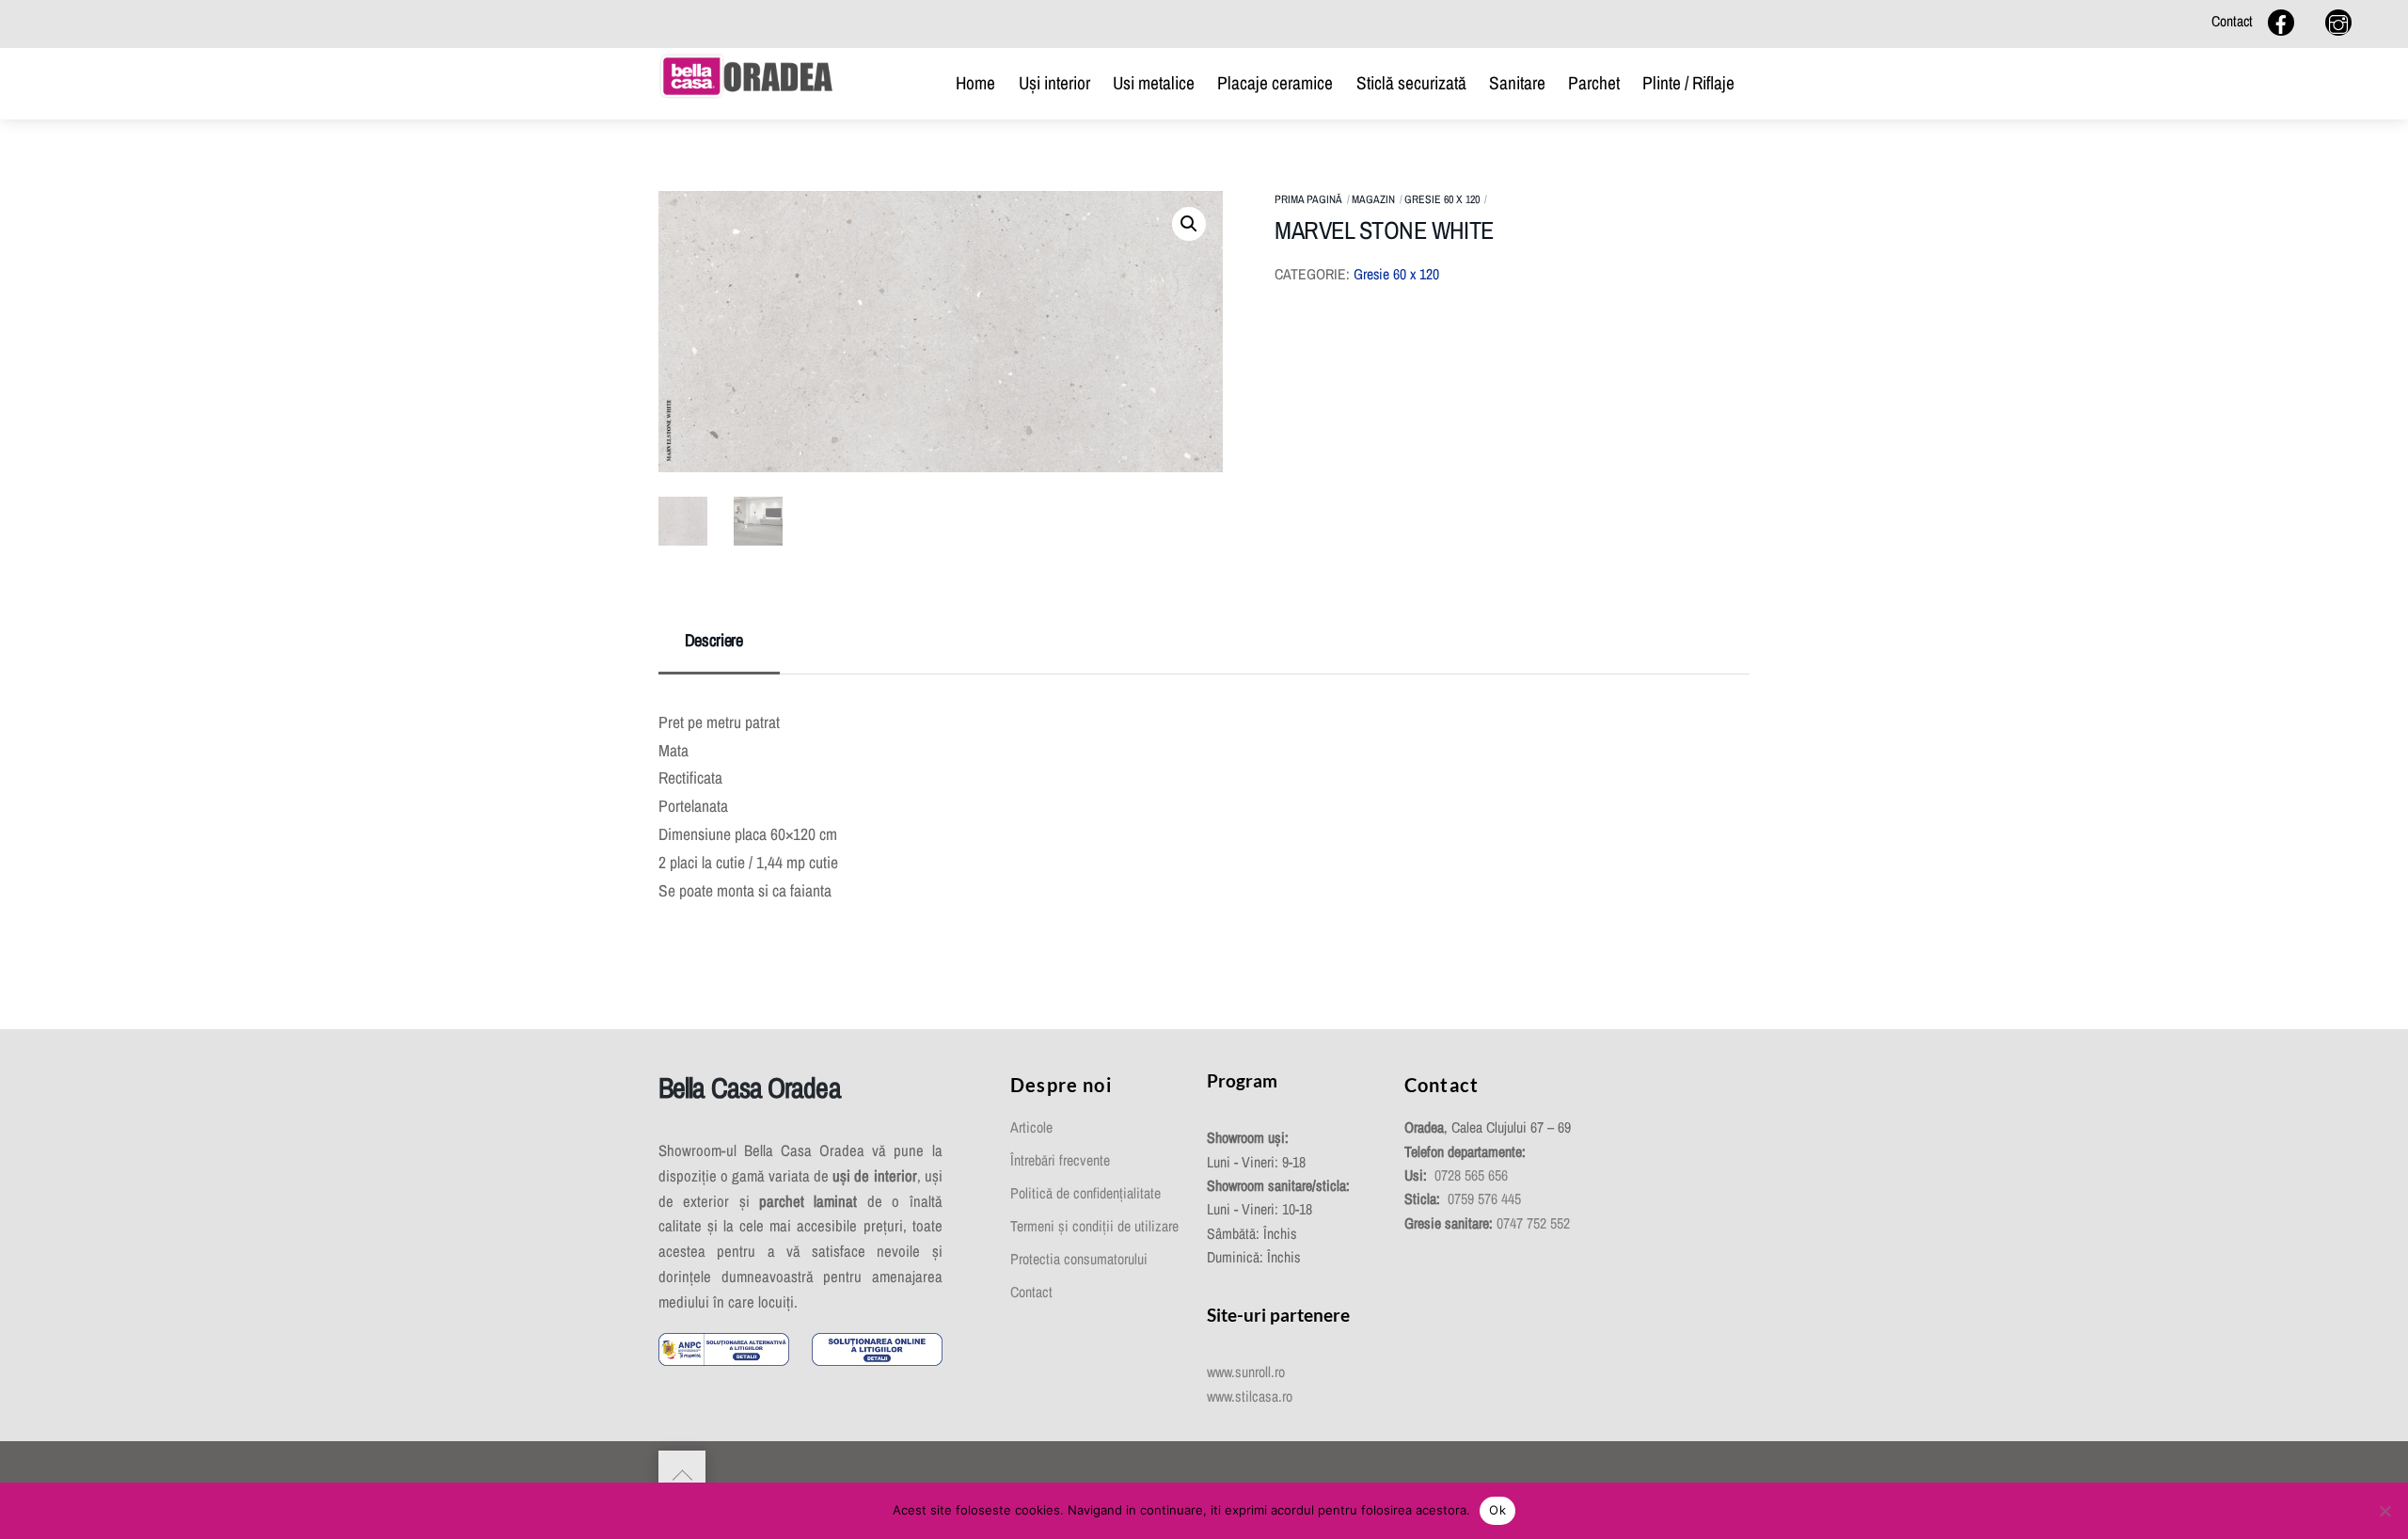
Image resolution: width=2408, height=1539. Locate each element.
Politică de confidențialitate (1085, 1193)
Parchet (1594, 83)
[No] (2384, 1511)
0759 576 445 (1484, 1199)
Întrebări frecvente (1060, 1160)
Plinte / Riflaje (1688, 83)
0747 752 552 (1533, 1223)
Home (975, 83)
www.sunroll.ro (1246, 1372)
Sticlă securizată (1411, 83)
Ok (1497, 1510)
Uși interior (1054, 83)
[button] (1189, 224)
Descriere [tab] (714, 640)
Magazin (1373, 199)
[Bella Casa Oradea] (746, 74)
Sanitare (1517, 83)
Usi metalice (1154, 83)
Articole (1031, 1127)
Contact (2232, 21)
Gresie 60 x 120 (1442, 199)
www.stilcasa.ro (1250, 1396)
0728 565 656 (1471, 1175)
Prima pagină (1308, 199)
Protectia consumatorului (1079, 1259)
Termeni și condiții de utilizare (1094, 1226)
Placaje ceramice (1275, 83)
